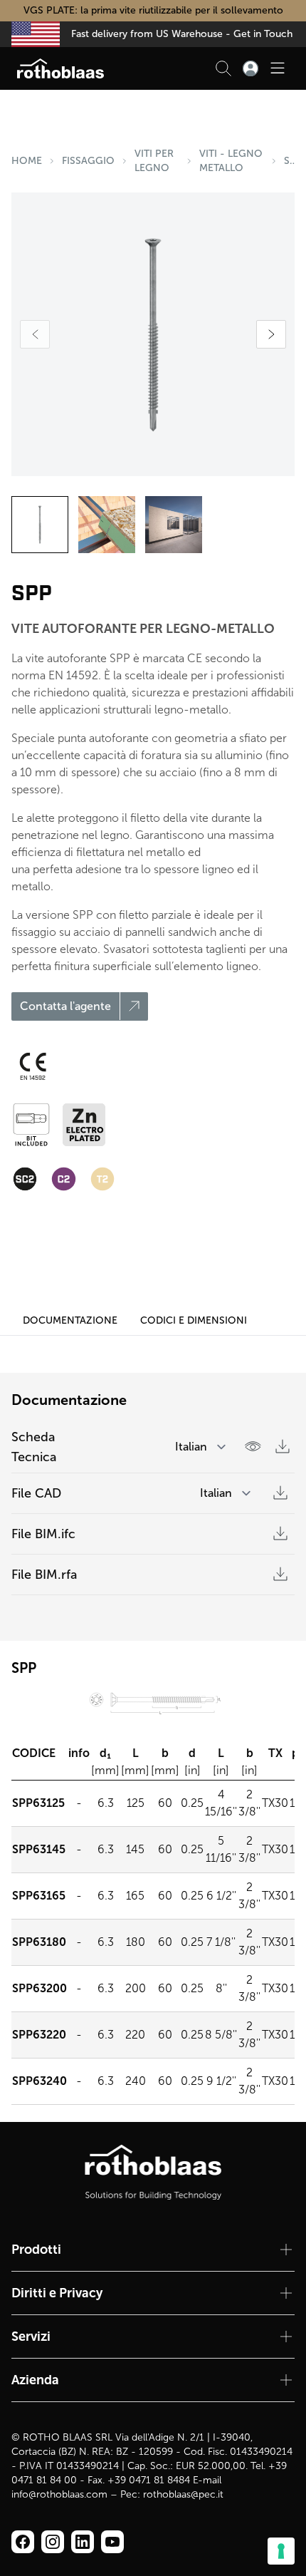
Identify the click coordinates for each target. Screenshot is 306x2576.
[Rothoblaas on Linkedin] (53, 2542)
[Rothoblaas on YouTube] (112, 2542)
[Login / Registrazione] (250, 68)
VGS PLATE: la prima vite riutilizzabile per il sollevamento (153, 10)
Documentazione (70, 1320)
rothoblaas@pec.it (183, 2494)
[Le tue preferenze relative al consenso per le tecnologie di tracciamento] (281, 2551)
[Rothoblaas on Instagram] (83, 2542)
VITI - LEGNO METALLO (231, 161)
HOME (27, 161)
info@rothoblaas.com (59, 2494)
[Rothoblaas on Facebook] (23, 2542)
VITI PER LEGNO (154, 161)
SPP (289, 161)
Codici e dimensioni (194, 1320)
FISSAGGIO (88, 161)
